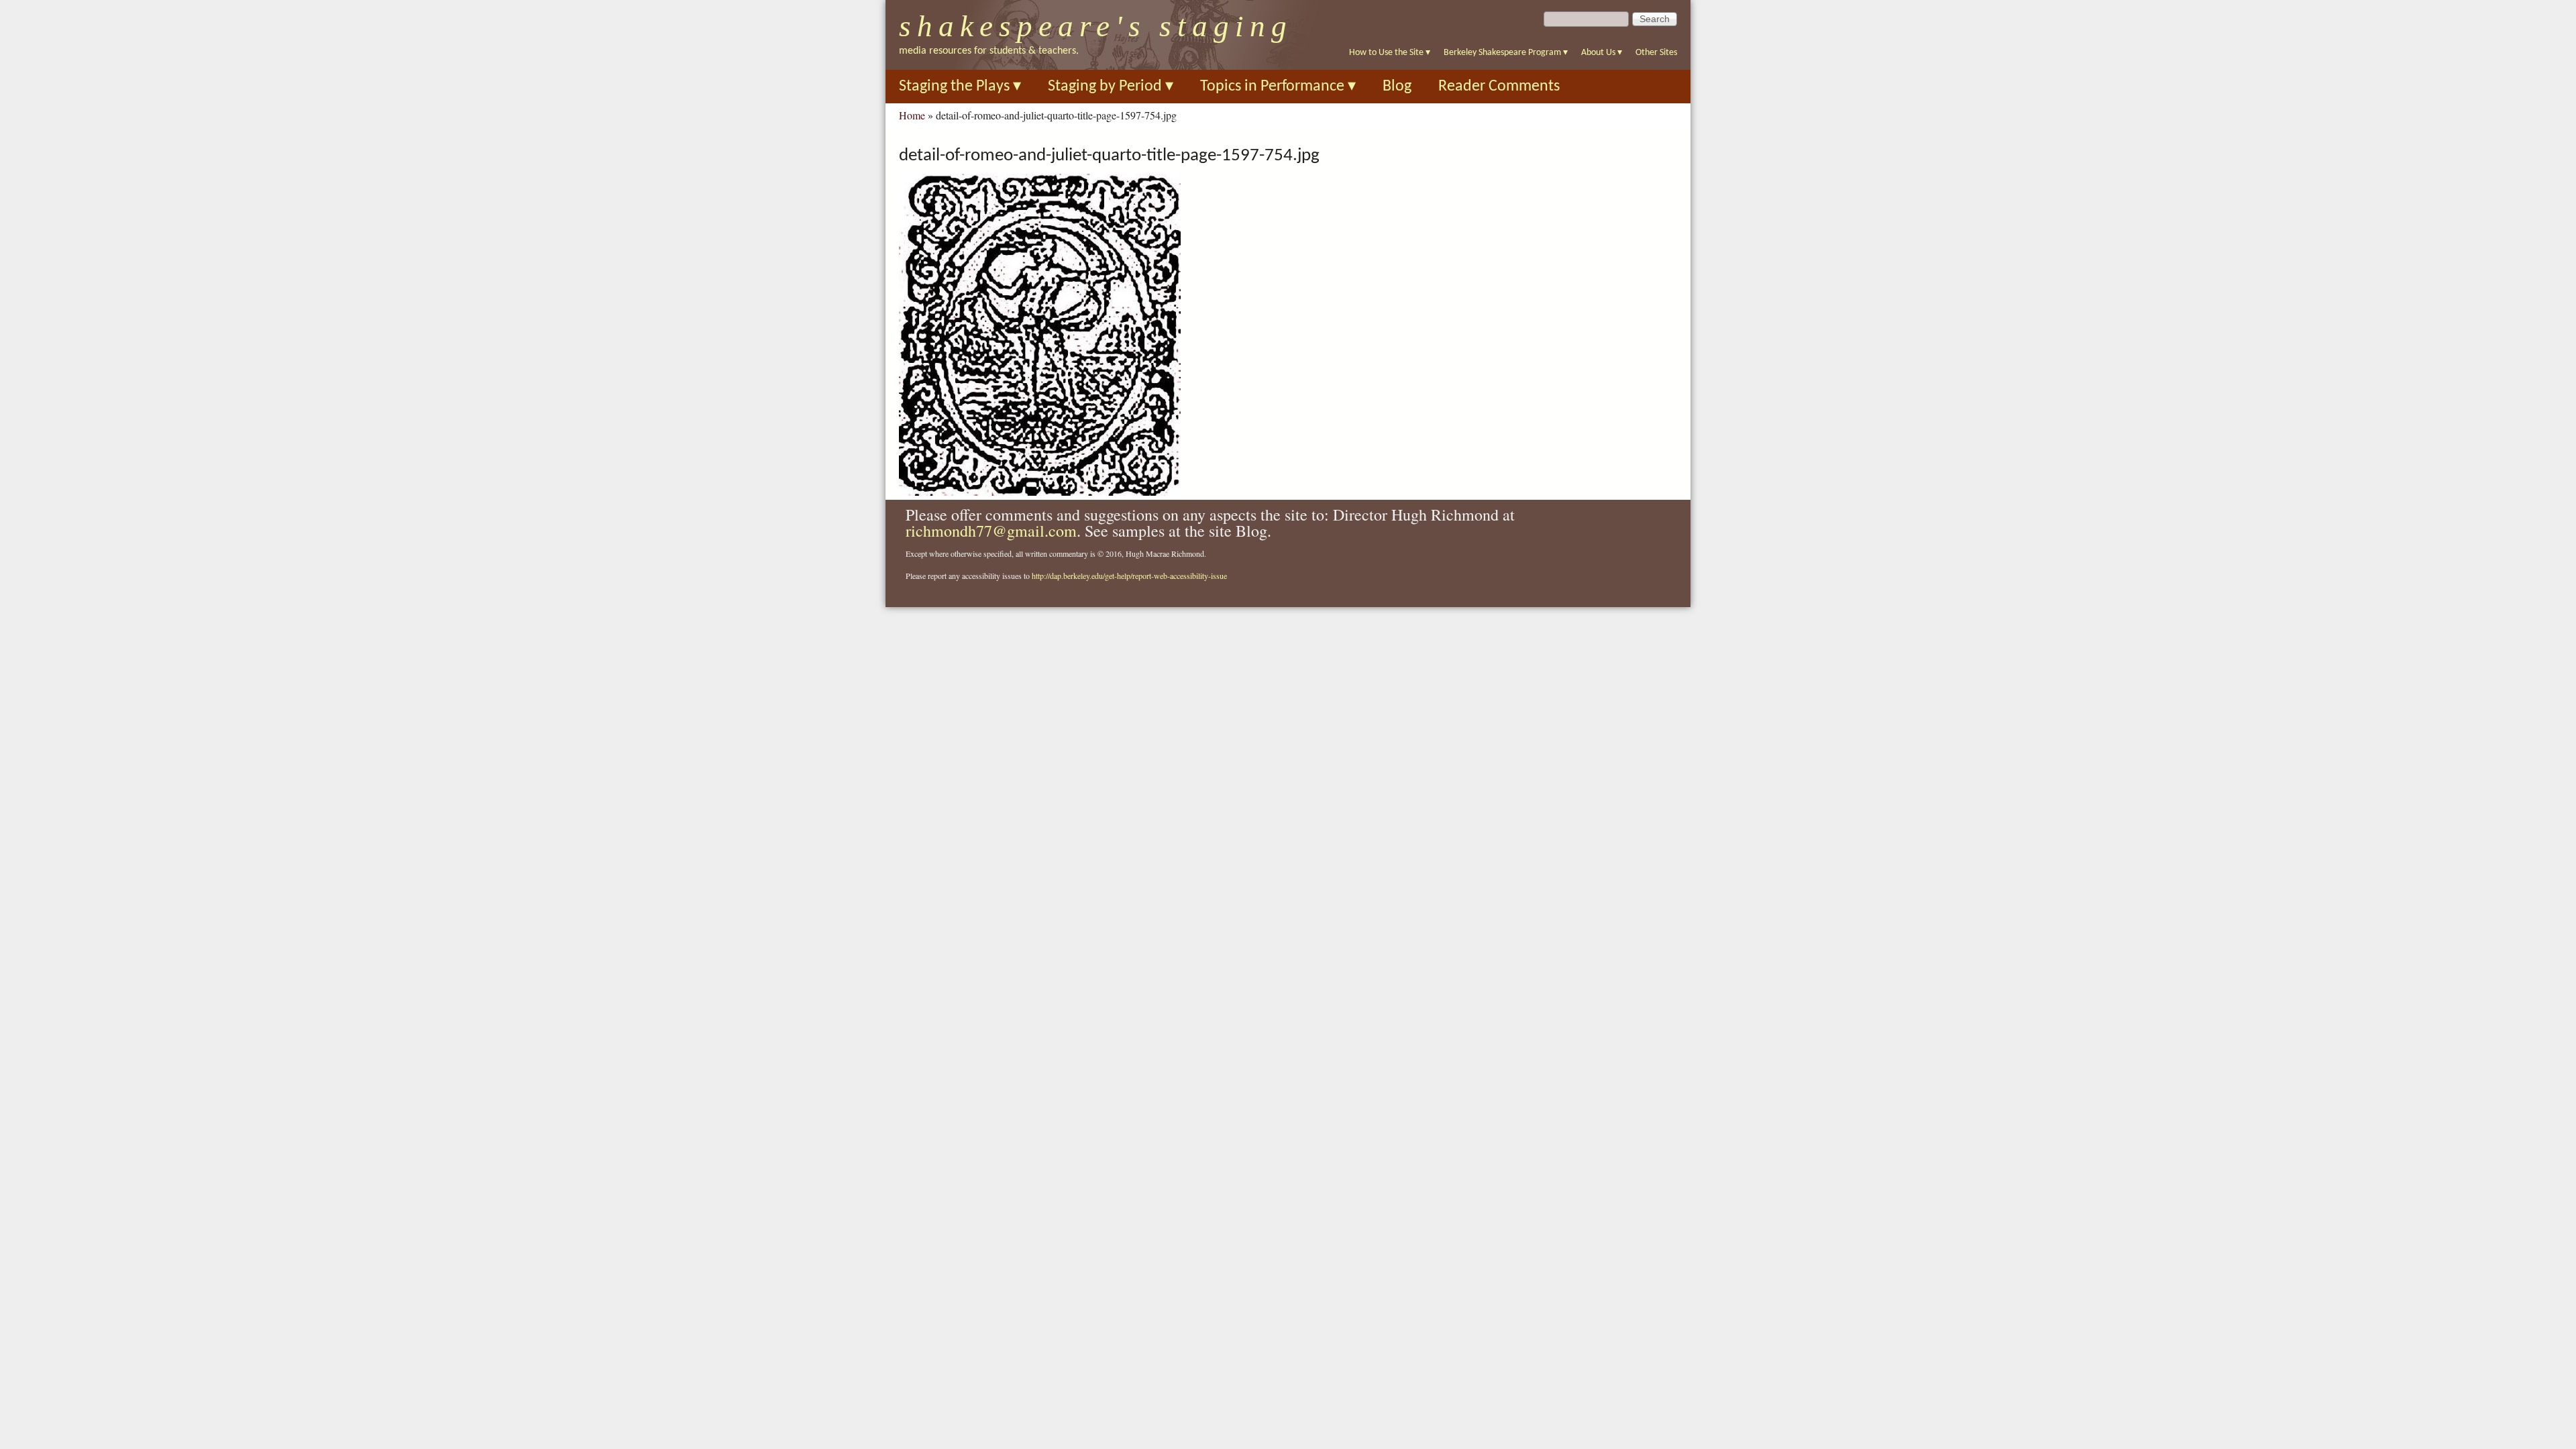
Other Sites (1656, 53)
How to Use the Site (1390, 53)
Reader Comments (1499, 87)
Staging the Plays (960, 87)
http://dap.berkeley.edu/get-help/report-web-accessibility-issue (1129, 576)
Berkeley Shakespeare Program (1506, 53)
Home (912, 115)
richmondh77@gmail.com (991, 531)
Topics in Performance (1278, 87)
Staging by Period (1111, 87)
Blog (1397, 87)
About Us (1602, 53)
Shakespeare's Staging (1096, 26)
